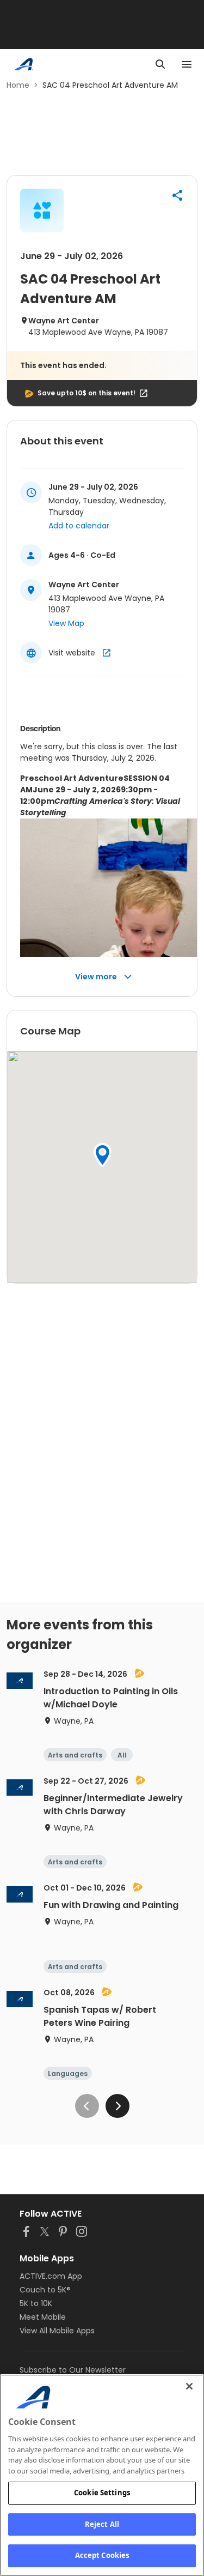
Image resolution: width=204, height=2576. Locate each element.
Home (18, 85)
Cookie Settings (102, 2493)
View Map (66, 623)
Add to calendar (79, 526)
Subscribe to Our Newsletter (73, 2370)
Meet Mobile (43, 2317)
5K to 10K (36, 2303)
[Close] (189, 2386)
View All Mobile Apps (57, 2331)
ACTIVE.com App (51, 2276)
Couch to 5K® (45, 2290)
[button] (177, 195)
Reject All (102, 2524)
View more (96, 977)
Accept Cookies (102, 2555)
